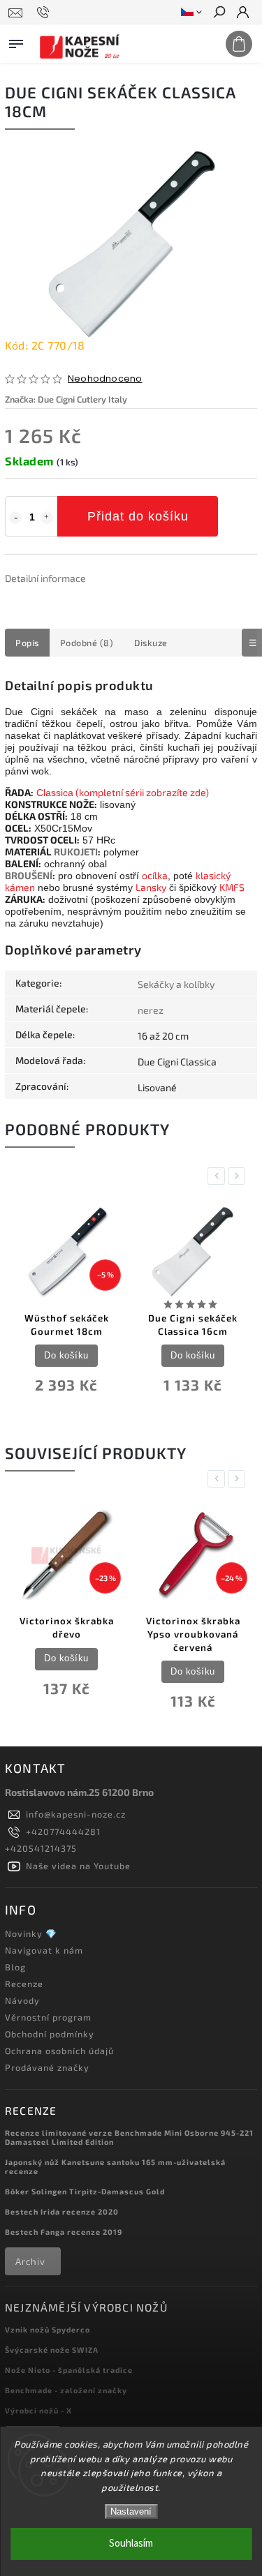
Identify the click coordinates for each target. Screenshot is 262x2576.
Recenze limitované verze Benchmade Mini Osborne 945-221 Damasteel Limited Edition (129, 2137)
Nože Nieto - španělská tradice (69, 2370)
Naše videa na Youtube (78, 1866)
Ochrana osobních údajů (59, 2051)
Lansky (151, 887)
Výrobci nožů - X (38, 2410)
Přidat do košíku (138, 516)
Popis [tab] (27, 643)
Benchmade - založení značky (66, 2390)
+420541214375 (41, 1848)
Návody (22, 2000)
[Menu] (16, 41)
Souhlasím (131, 2544)
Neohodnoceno (105, 379)
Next (239, 1176)
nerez (151, 1010)
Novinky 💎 (31, 1933)
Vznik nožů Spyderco (48, 2329)
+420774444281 (63, 1832)
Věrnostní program (48, 2017)
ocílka (155, 875)
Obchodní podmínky (50, 2034)
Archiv (30, 2261)
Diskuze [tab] (151, 643)
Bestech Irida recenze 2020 (62, 2211)
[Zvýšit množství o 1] (47, 518)
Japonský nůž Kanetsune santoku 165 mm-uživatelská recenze (115, 2166)
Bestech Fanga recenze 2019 (64, 2232)
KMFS (232, 887)
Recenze (24, 1984)
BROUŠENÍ (29, 875)
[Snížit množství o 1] (15, 518)
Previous (219, 1176)
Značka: (66, 399)
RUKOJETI (76, 852)
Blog (15, 1967)
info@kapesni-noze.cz (76, 1814)
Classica (55, 793)
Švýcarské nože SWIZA (52, 2350)
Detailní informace (45, 578)
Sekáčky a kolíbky (176, 984)
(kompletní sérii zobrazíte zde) (141, 792)
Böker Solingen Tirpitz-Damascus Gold (85, 2191)
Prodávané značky (47, 2067)
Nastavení (131, 2511)
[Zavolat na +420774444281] (45, 13)
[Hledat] (219, 13)
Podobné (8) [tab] (87, 643)
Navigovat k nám (44, 1950)
